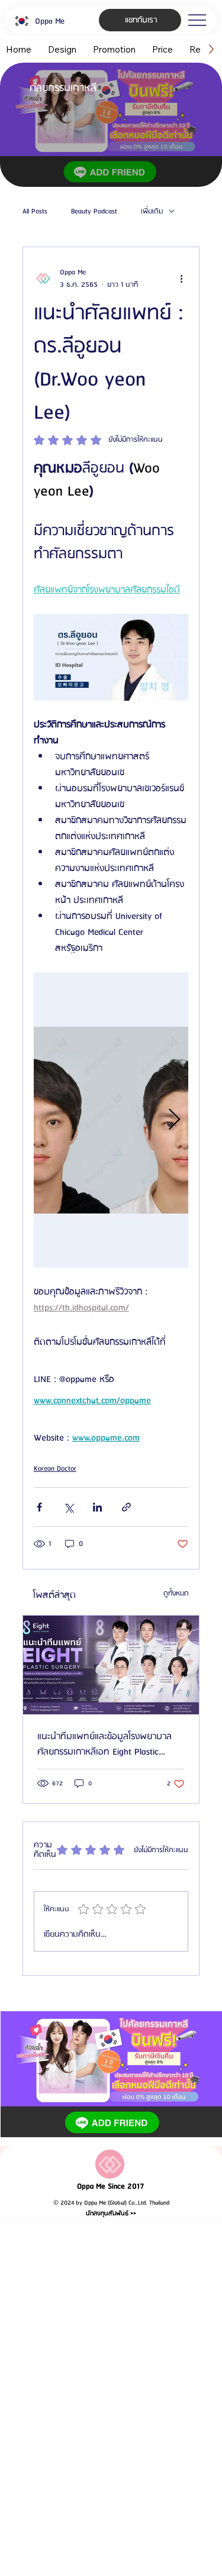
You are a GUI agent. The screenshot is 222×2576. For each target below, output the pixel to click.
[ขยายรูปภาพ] (111, 1120)
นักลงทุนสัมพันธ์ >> (111, 2213)
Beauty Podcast (94, 212)
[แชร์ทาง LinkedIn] (97, 1507)
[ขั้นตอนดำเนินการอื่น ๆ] (181, 279)
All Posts (35, 212)
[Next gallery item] (174, 1120)
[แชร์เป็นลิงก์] (126, 1507)
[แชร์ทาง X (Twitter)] (68, 1507)
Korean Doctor (55, 1469)
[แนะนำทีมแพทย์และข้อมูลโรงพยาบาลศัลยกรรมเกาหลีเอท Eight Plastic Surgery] (111, 1665)
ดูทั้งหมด (176, 1593)
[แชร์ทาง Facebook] (39, 1507)
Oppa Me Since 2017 (111, 2187)
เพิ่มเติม (152, 212)
